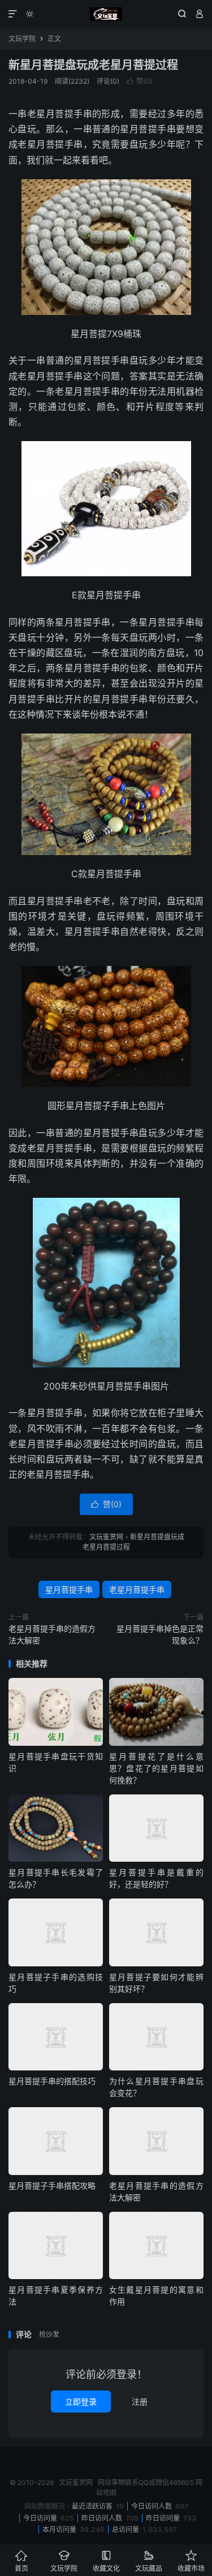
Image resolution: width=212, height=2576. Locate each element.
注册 (140, 2402)
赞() (139, 81)
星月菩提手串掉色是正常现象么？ (160, 1634)
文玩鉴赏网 (106, 14)
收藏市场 (191, 2561)
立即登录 (81, 2402)
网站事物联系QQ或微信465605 (146, 2482)
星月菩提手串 (69, 1589)
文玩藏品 (149, 2561)
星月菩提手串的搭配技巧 (52, 2081)
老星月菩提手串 (137, 1589)
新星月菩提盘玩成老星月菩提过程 (93, 65)
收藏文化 (106, 2561)
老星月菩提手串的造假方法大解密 (52, 1634)
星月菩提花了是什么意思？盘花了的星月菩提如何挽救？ (156, 1768)
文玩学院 (22, 39)
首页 (21, 2561)
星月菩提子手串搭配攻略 (52, 2185)
